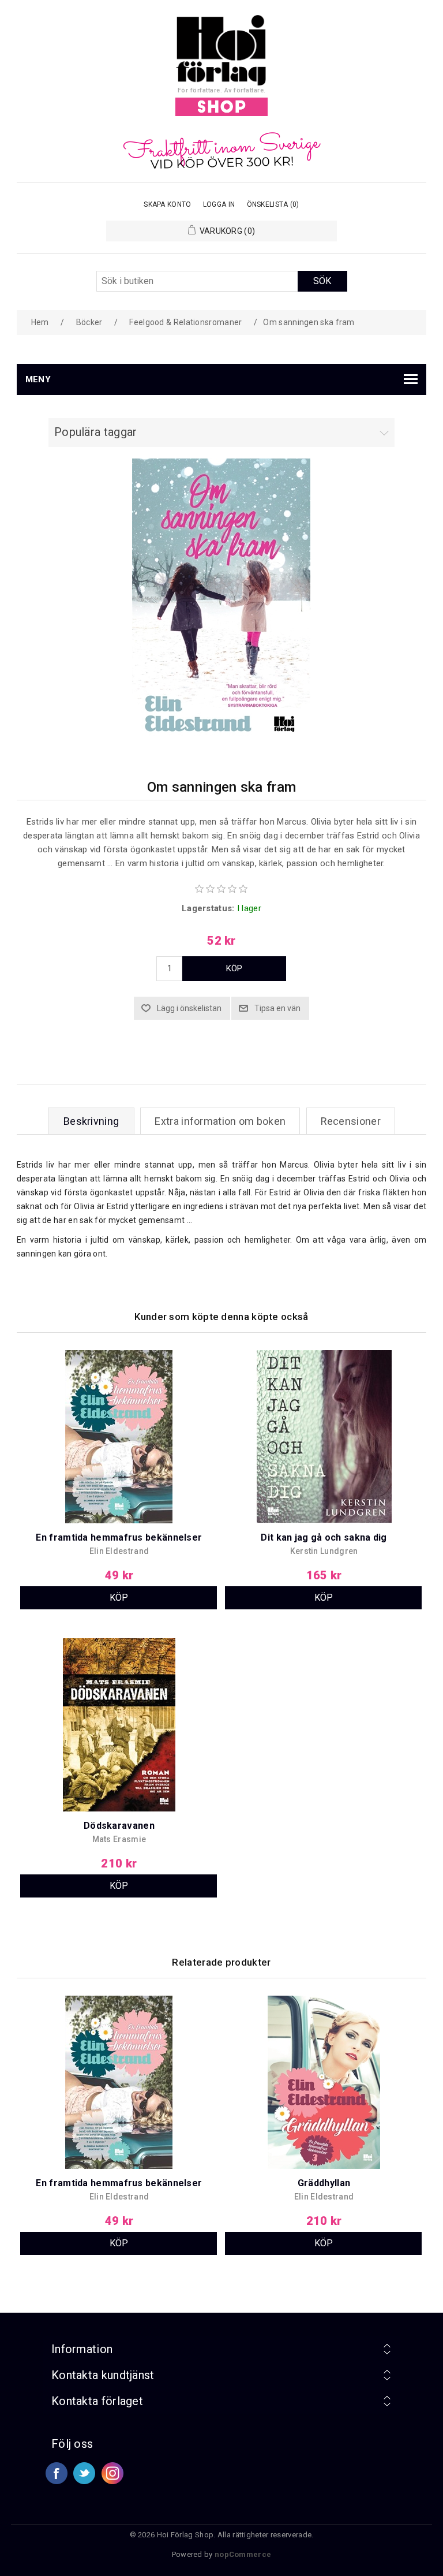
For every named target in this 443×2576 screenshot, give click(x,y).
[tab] (91, 1121)
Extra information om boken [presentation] (220, 1121)
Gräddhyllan (324, 2183)
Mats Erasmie (119, 1839)
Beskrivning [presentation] (91, 1121)
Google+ (112, 2473)
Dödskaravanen (119, 1826)
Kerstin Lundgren (324, 1551)
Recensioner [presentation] (351, 1121)
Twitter (84, 2473)
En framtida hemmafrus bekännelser (119, 1537)
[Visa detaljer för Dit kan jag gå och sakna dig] (324, 1439)
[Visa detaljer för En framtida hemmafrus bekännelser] (119, 1439)
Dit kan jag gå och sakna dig (324, 1537)
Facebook (57, 2473)
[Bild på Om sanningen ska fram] (221, 744)
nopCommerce (243, 2554)
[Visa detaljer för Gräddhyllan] (324, 2084)
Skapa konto (167, 204)
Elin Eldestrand (119, 1551)
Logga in (219, 204)
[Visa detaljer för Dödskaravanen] (119, 1727)
